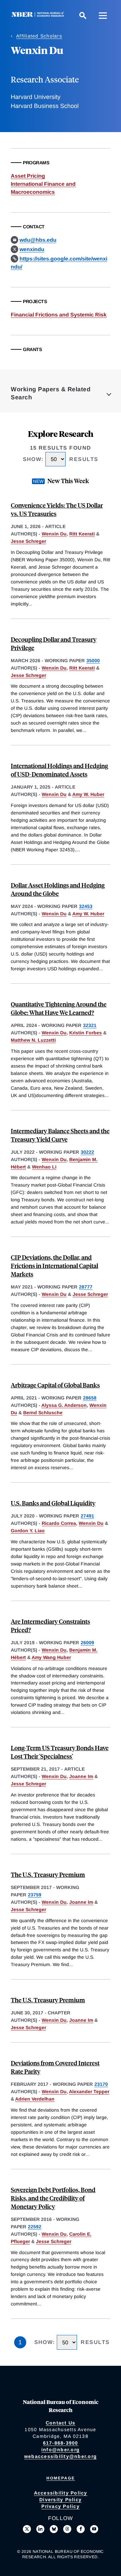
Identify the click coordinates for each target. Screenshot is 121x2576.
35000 (93, 661)
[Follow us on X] (27, 2529)
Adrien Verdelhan (35, 2099)
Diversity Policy (61, 2500)
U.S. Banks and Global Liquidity (53, 1503)
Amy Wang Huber (51, 1657)
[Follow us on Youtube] (94, 2529)
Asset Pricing (28, 176)
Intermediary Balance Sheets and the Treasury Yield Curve (60, 1135)
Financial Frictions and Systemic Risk (59, 315)
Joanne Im (81, 1776)
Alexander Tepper (89, 2092)
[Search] (83, 15)
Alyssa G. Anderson (64, 1405)
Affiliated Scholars (39, 36)
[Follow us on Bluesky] (54, 2529)
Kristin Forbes (86, 1033)
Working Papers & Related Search (51, 393)
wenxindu (32, 249)
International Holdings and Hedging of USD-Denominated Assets (59, 770)
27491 (87, 1516)
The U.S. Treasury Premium (48, 1874)
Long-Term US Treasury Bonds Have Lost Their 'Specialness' (60, 1752)
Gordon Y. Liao (28, 1531)
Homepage (61, 2478)
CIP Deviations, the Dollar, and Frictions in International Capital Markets (54, 1266)
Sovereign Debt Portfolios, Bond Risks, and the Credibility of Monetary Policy (53, 2198)
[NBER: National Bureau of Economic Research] (39, 15)
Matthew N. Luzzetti (33, 1040)
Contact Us (61, 2423)
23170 (101, 2084)
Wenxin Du (54, 534)
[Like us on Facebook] (81, 2529)
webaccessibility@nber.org (61, 2456)
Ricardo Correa (59, 1523)
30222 (87, 1152)
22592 (35, 2227)
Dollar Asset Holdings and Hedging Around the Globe (58, 889)
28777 (86, 1287)
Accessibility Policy (61, 2493)
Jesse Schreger (28, 541)
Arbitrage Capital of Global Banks (55, 1385)
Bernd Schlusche (43, 1413)
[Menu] (103, 15)
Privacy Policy (61, 2506)
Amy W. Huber (88, 794)
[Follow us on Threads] (67, 2529)
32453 (86, 906)
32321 (90, 1025)
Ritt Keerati (82, 534)
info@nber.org (61, 2450)
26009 (87, 1643)
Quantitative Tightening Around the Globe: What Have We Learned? (59, 1008)
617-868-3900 (61, 2443)
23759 (35, 1895)
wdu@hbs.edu (38, 240)
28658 (90, 1398)
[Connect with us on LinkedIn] (40, 2529)
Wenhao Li (44, 1167)
